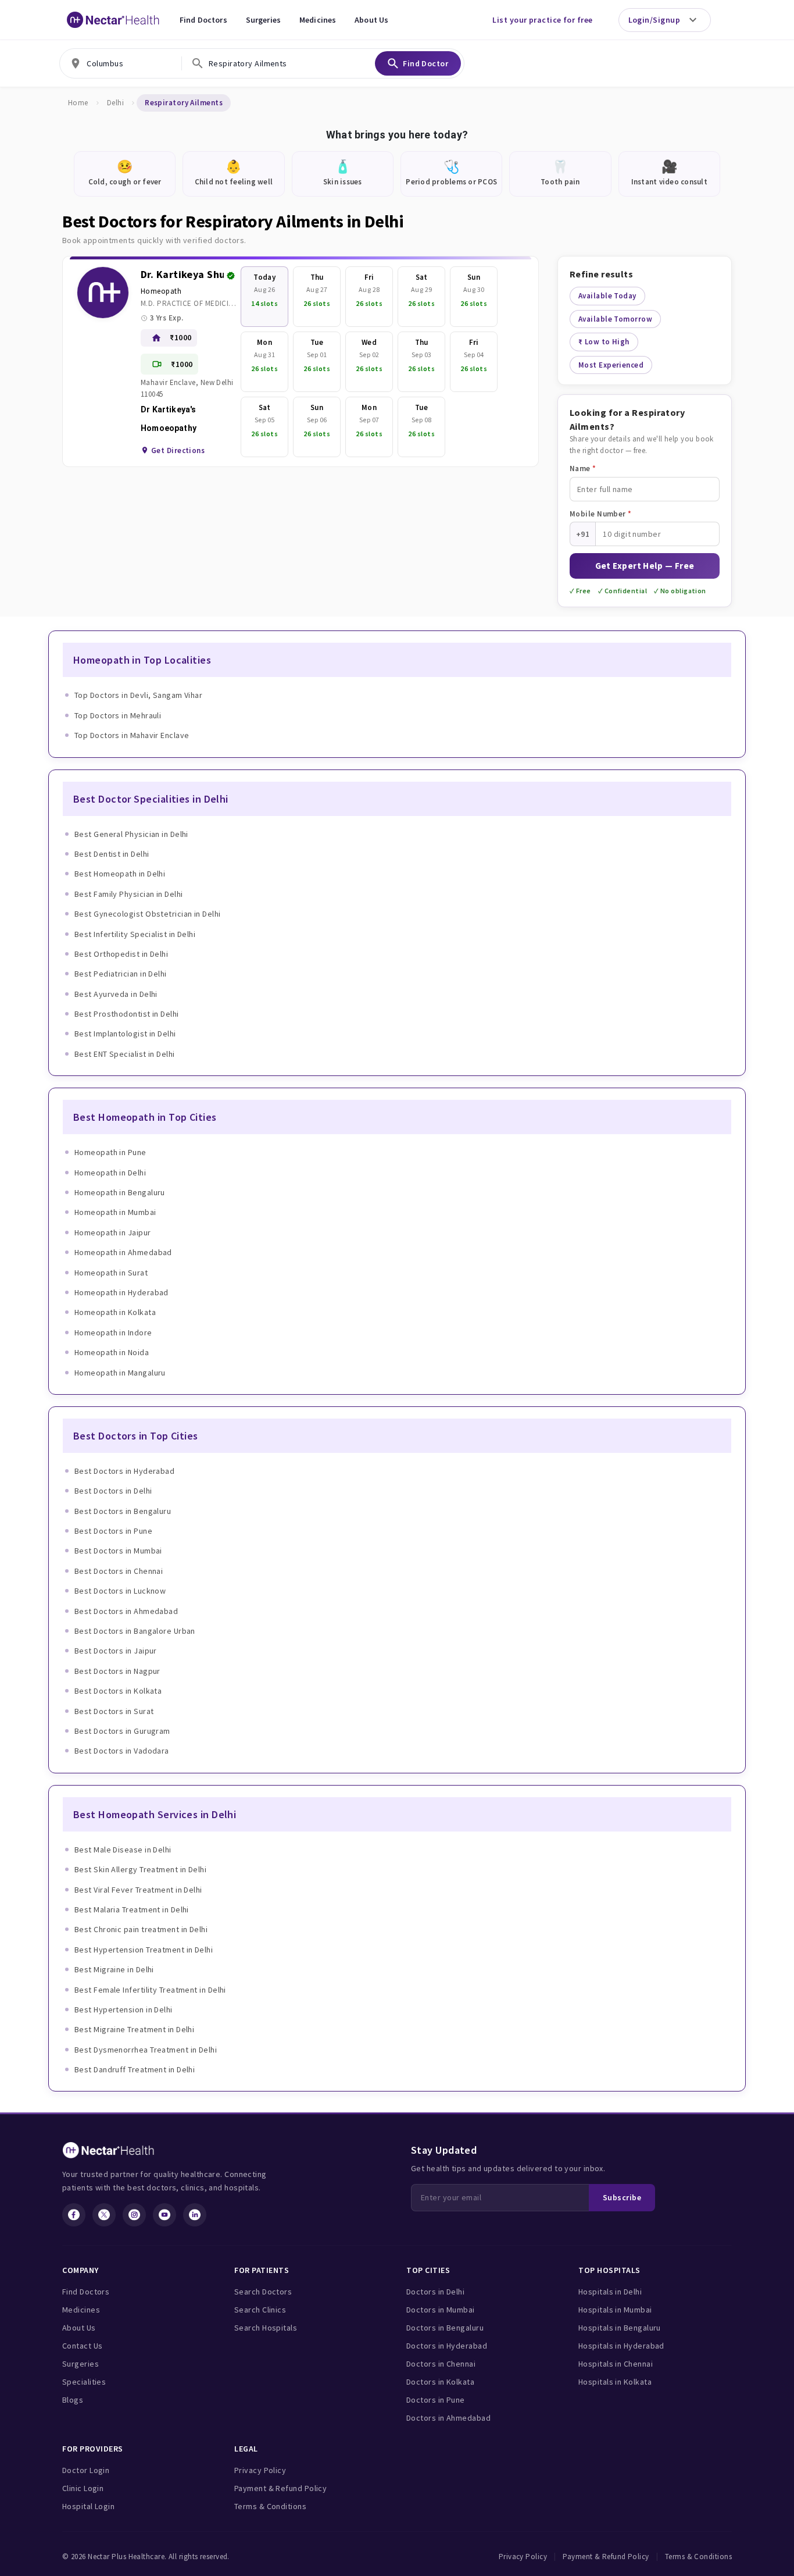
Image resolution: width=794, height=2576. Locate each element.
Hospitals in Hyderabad (621, 2346)
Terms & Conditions (270, 2506)
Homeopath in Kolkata (115, 1312)
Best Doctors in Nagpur (117, 1671)
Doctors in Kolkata (440, 2382)
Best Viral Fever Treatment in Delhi (138, 1890)
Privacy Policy (260, 2470)
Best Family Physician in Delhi (129, 894)
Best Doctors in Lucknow (120, 1591)
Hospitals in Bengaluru (620, 2328)
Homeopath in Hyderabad (121, 1292)
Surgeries (263, 20)
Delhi (115, 103)
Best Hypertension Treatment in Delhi (144, 1950)
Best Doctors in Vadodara (122, 1751)
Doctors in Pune (436, 2400)
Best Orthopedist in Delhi (121, 954)
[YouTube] (164, 2215)
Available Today (607, 296)
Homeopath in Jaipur (113, 1232)
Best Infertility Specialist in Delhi (135, 934)
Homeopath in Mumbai (115, 1212)
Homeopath (161, 291)
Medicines (318, 20)
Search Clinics (260, 2310)
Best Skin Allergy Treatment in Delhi (140, 1869)
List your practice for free (542, 20)
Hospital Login (88, 2506)
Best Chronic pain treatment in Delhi (141, 1929)
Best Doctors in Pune (113, 1531)
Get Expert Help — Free (645, 566)
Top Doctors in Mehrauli (118, 715)
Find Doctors (203, 20)
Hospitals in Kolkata (615, 2382)
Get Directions (178, 450)
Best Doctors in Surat (114, 1711)
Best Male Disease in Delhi (123, 1850)
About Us (371, 20)
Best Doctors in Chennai (119, 1571)
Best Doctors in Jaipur (116, 1651)
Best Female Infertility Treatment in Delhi (150, 1990)
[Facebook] (74, 2215)
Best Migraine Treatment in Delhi (134, 2029)
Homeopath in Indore (113, 1332)
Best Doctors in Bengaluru (123, 1511)
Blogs (73, 2400)
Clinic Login (83, 2488)
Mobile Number (601, 514)
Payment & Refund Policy (280, 2488)
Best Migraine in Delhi (114, 1969)
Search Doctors (263, 2292)
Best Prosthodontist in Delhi (127, 1014)
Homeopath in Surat (111, 1273)
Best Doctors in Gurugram (122, 1731)
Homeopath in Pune (110, 1152)
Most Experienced (611, 365)
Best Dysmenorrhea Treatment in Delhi (146, 2050)
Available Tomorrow (615, 319)
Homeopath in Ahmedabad (123, 1252)
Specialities (84, 2382)
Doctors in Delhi (435, 2292)
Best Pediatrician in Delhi (121, 974)
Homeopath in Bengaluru (120, 1192)
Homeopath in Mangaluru (120, 1373)
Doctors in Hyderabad (447, 2346)
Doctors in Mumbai (441, 2310)
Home (78, 103)
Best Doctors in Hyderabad (124, 1471)
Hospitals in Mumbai (615, 2310)
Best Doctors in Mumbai (118, 1551)
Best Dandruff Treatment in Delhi (135, 2069)
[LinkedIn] (195, 2215)
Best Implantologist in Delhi (125, 1034)
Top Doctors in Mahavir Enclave (132, 735)
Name (583, 468)
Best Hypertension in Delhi (124, 2010)
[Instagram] (134, 2215)
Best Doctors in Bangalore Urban (135, 1631)
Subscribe (622, 2197)
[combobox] (120, 63)
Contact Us (83, 2346)
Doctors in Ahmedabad (448, 2418)
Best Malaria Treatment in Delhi (132, 1909)
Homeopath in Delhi (110, 1173)
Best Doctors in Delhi (113, 1491)
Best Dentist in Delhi (112, 854)
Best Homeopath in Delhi (120, 874)
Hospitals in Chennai (616, 2364)
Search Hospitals (266, 2328)
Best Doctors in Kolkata (118, 1691)
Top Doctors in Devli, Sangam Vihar (138, 695)
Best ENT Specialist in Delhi (125, 1054)
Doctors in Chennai (441, 2364)
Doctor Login (86, 2470)
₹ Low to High (604, 342)
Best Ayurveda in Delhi (116, 994)
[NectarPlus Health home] (113, 20)
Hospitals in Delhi (610, 2292)
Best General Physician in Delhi (131, 834)
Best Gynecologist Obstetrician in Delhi (148, 914)
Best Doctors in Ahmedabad (126, 1611)
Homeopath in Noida (112, 1352)
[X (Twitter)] (104, 2215)
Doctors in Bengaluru (445, 2328)
